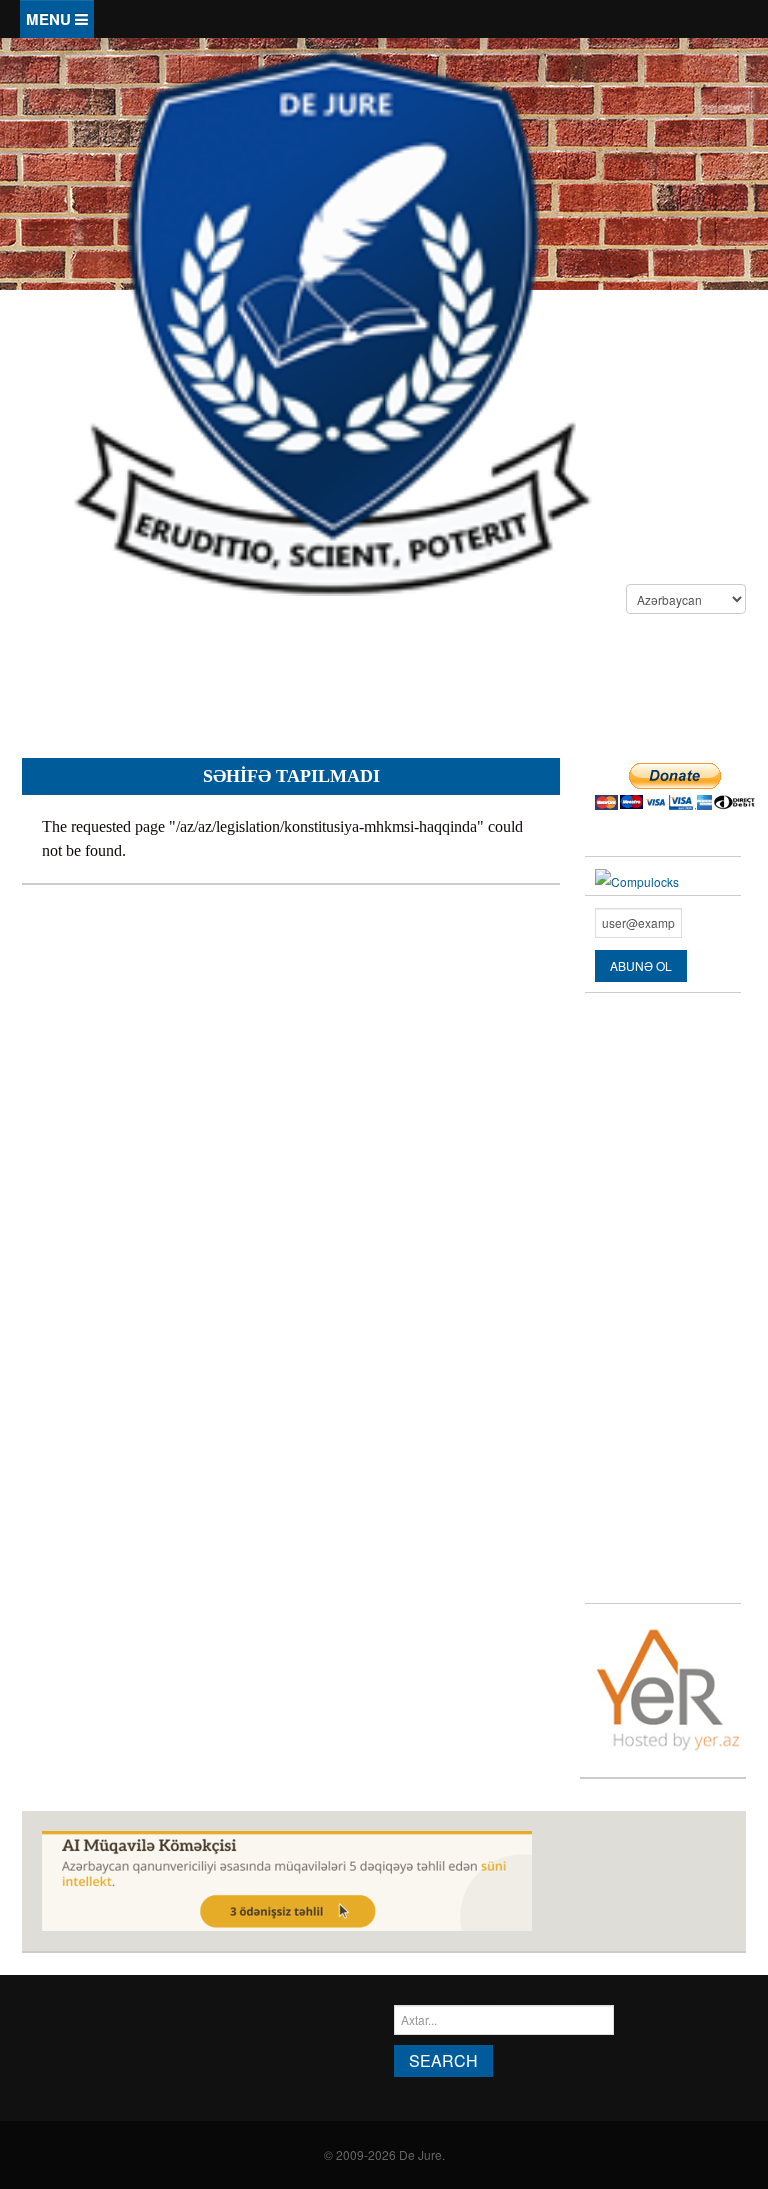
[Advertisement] (386, 689)
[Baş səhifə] (331, 320)
